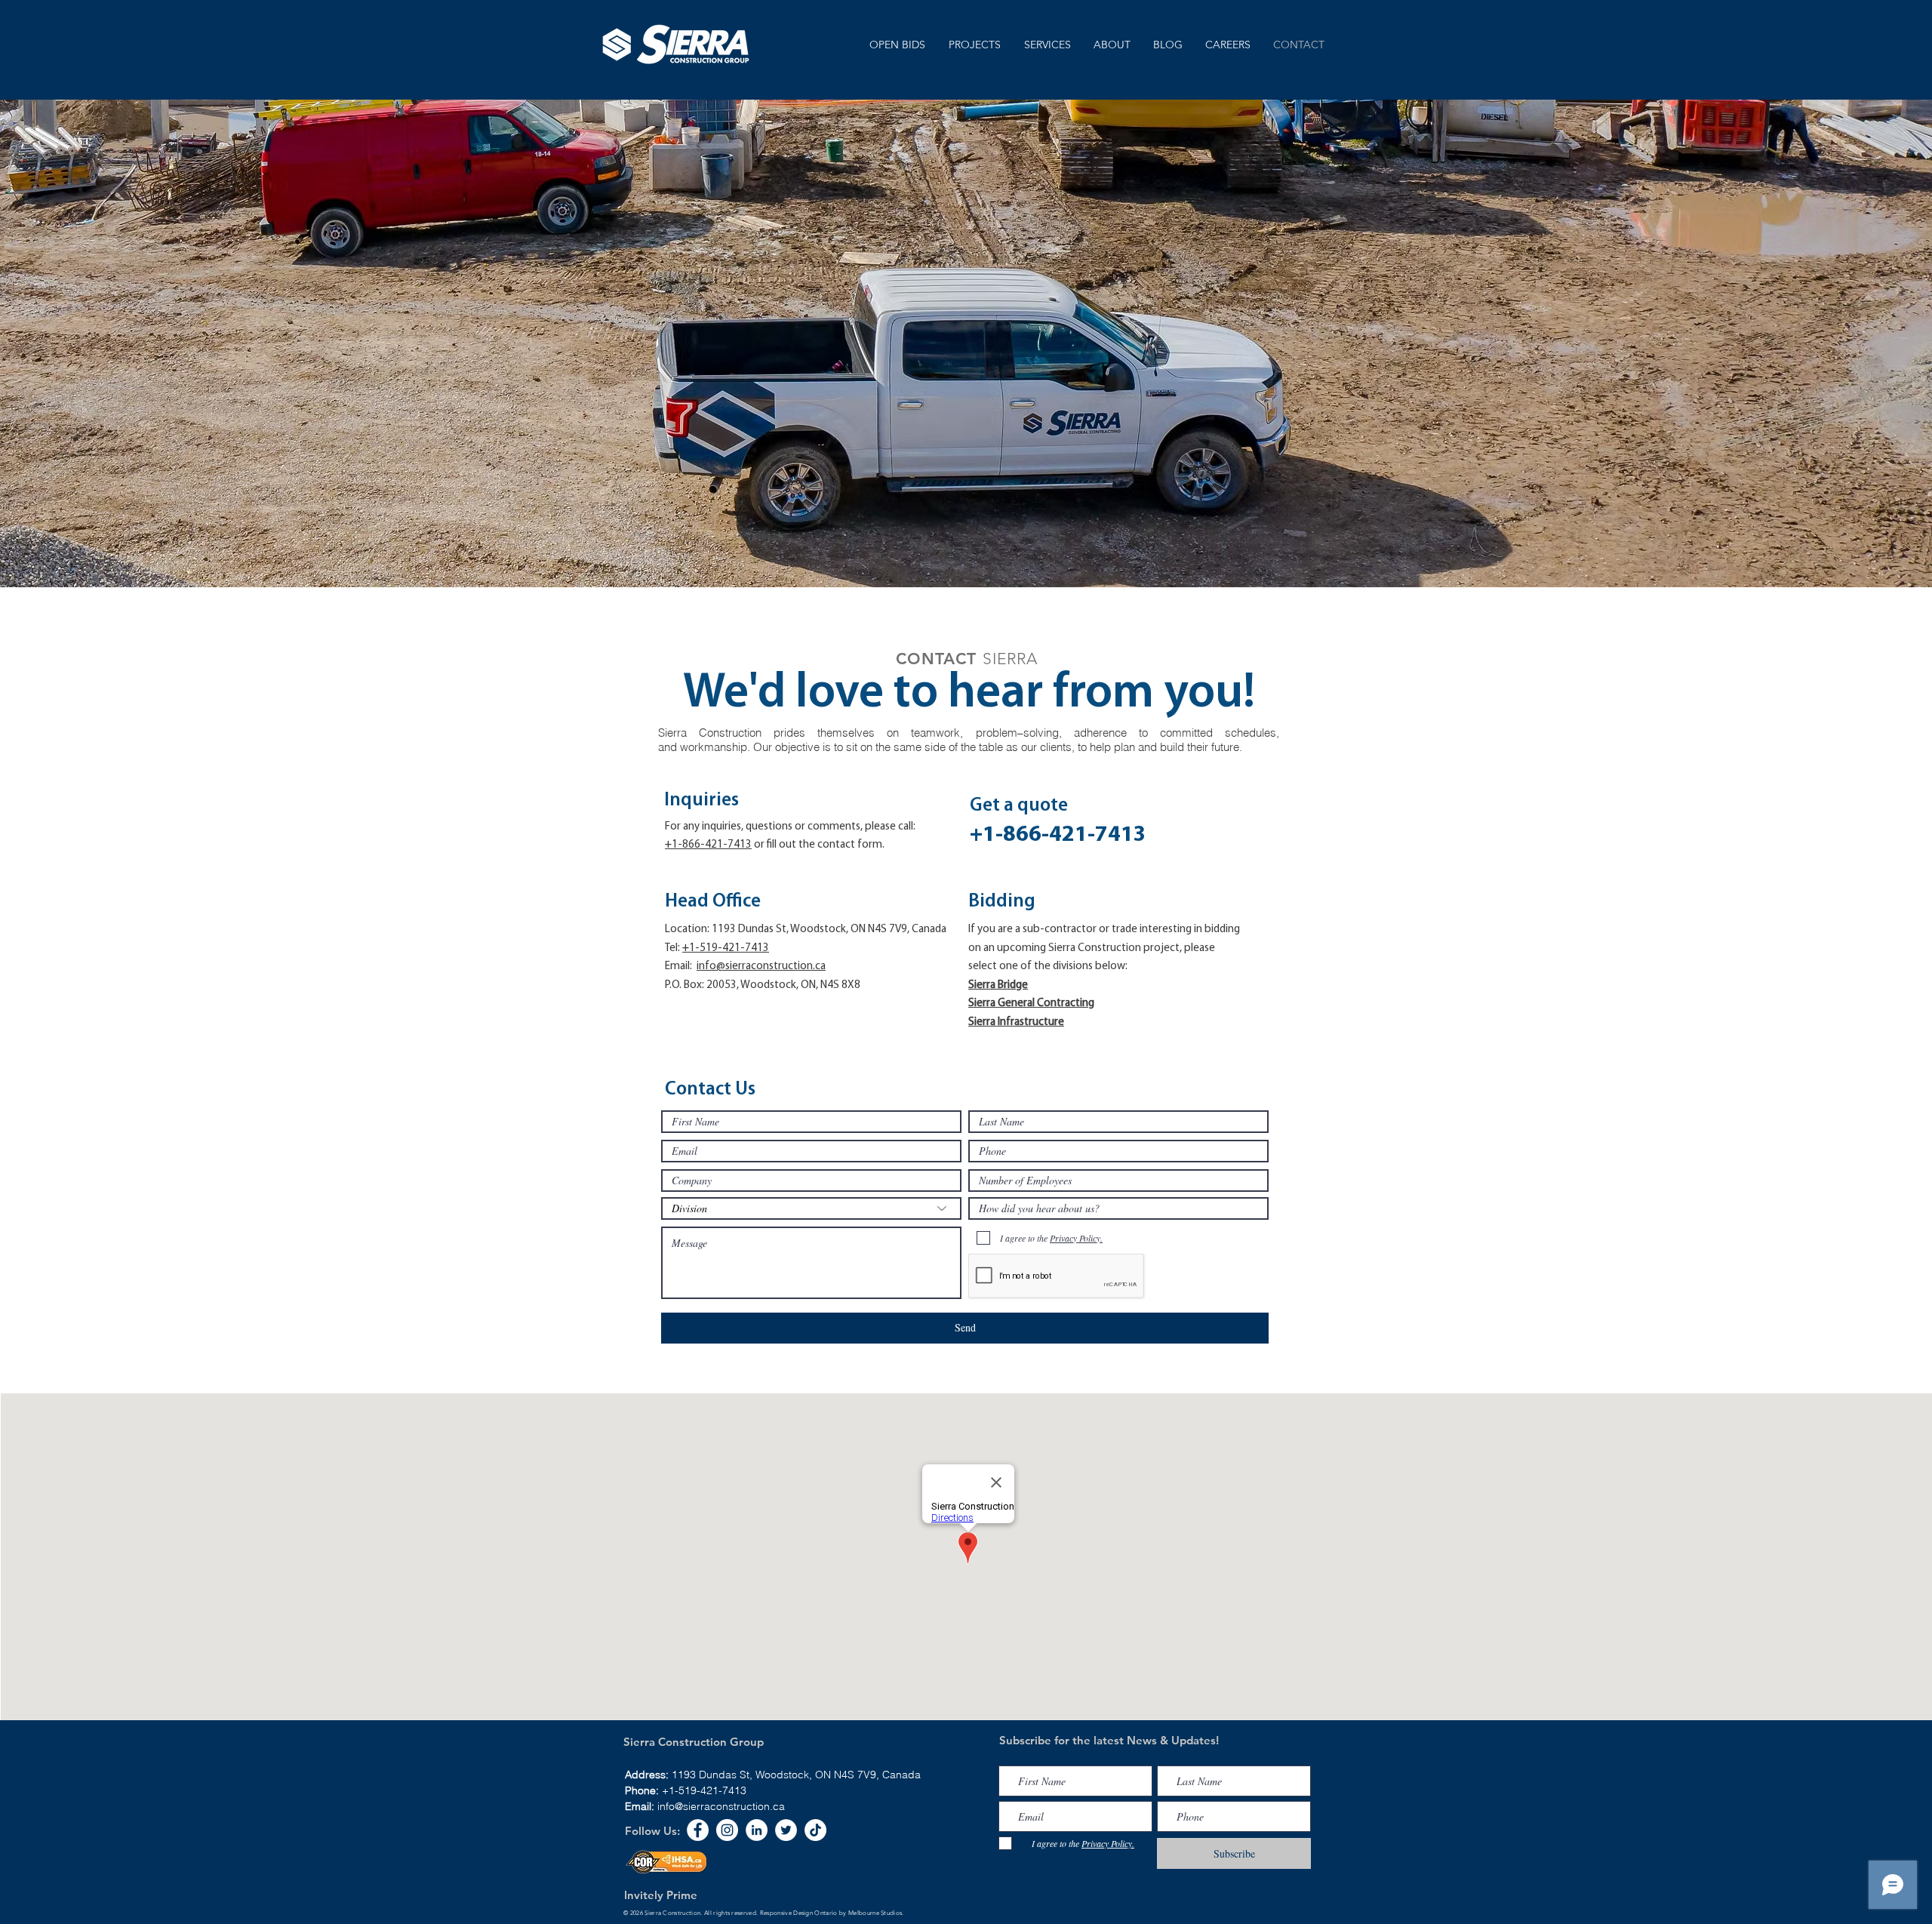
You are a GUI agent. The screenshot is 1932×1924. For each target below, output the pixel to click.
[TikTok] (815, 1830)
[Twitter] (786, 1830)
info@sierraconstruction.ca (761, 967)
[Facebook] (698, 1830)
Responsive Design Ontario (799, 1913)
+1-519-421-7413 (704, 1790)
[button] (1047, 45)
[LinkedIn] (757, 1830)
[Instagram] (727, 1830)
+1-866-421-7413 (708, 845)
